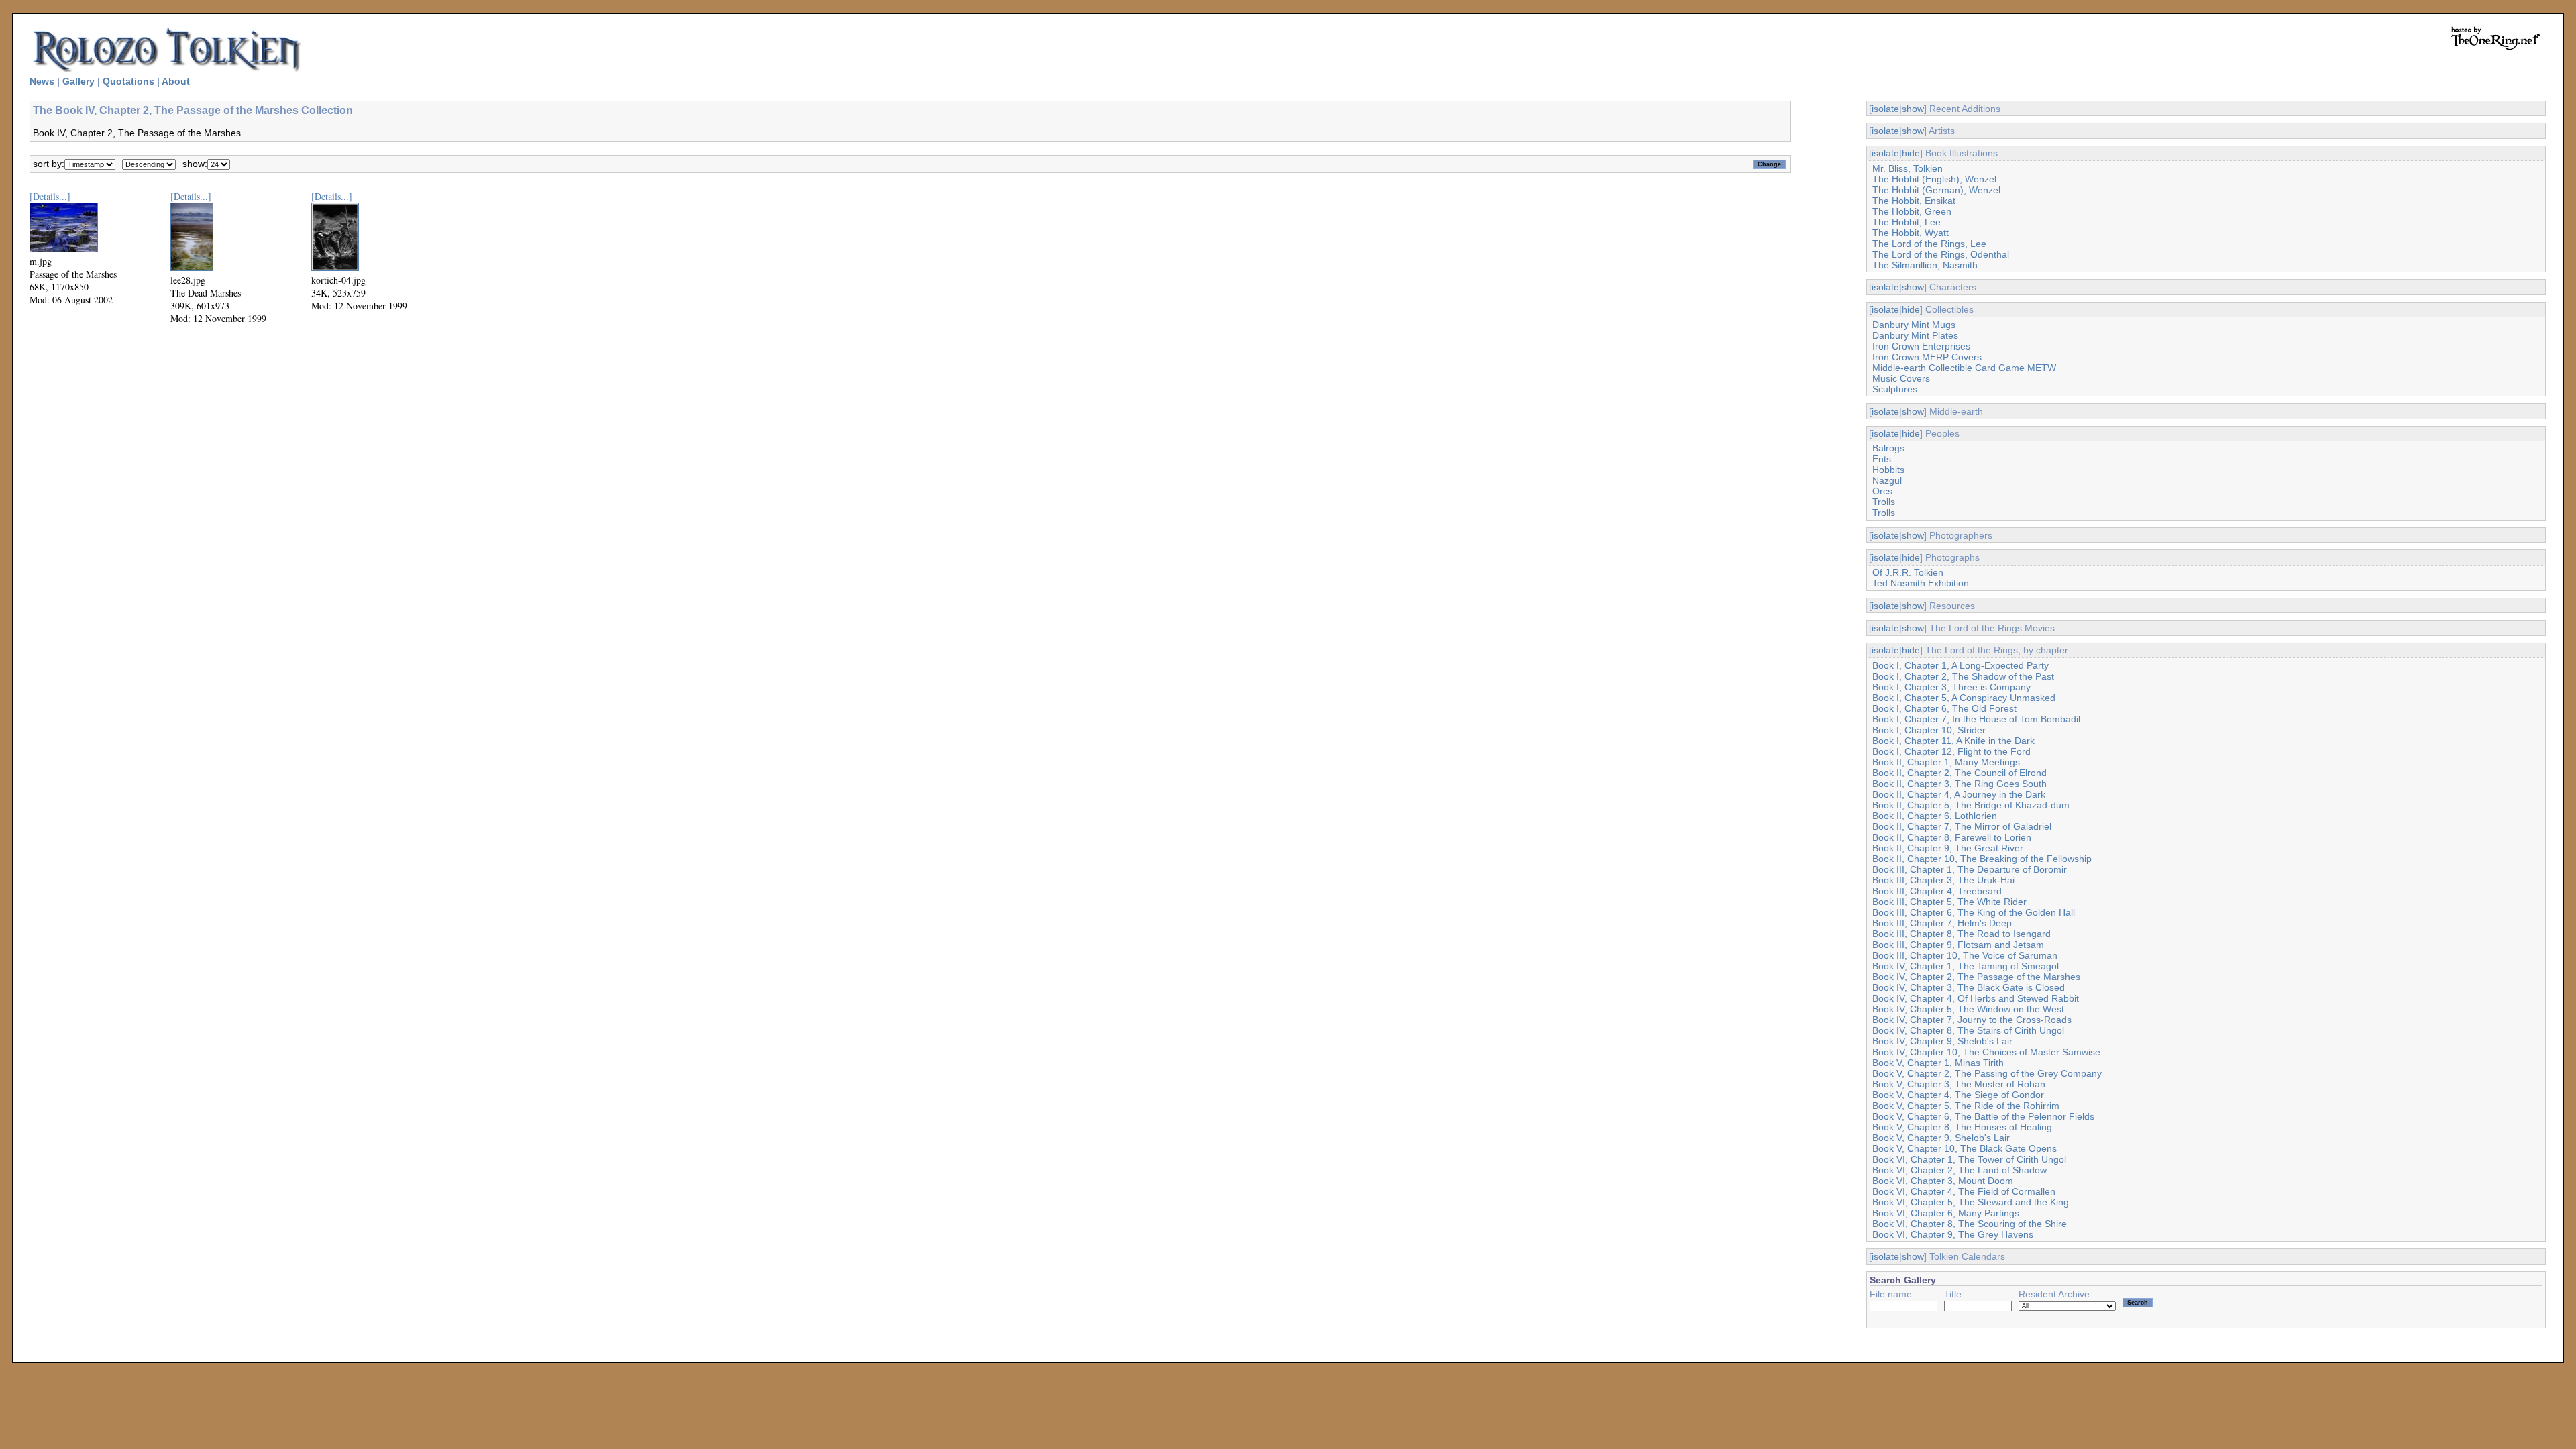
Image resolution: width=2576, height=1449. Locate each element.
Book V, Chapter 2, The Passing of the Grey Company (1987, 1073)
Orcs (1882, 491)
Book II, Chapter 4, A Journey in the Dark (1959, 794)
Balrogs (1888, 448)
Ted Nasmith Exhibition (1921, 583)
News (42, 81)
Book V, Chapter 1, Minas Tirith (1938, 1063)
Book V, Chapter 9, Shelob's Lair (1941, 1138)
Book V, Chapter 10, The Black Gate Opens (1965, 1148)
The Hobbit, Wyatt (1911, 233)
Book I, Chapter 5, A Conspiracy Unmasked (1964, 698)
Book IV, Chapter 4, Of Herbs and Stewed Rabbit (1976, 998)
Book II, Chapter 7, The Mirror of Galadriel (1962, 826)
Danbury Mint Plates (1915, 335)
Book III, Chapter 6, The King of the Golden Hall (1974, 912)
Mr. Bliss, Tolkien (1908, 168)
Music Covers (1901, 378)
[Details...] (50, 196)
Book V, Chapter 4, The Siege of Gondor (1958, 1095)
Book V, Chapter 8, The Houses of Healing (1962, 1127)
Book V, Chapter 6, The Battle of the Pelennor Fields (1983, 1116)
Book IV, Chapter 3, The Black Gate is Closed (1969, 987)
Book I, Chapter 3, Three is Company (1951, 687)
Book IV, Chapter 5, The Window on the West (1968, 1009)
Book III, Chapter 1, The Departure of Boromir (1970, 869)
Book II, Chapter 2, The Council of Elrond (1960, 773)
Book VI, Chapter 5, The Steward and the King (1971, 1202)
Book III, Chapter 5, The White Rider (1949, 902)
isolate (1885, 109)
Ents (1882, 459)
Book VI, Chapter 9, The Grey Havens (1953, 1234)
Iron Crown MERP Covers (1927, 357)
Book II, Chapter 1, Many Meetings (1946, 762)
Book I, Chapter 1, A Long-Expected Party (1961, 665)
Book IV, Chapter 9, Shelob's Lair (1942, 1041)
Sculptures (1895, 389)
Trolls (1884, 502)
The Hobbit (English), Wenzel (1934, 179)
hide (1911, 153)
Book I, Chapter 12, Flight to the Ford (1951, 751)
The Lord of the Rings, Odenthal (1941, 254)
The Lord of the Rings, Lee (1929, 244)
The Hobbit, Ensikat (1914, 201)
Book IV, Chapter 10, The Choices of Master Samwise (1986, 1052)
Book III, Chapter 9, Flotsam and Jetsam (1958, 945)
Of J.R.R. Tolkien (1908, 572)
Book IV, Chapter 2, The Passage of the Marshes (1976, 977)
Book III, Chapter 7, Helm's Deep (1942, 923)
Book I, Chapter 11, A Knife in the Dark (1953, 741)
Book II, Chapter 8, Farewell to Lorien (1952, 837)
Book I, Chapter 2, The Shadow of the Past (1963, 676)
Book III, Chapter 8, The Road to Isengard (1962, 934)
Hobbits (1888, 470)
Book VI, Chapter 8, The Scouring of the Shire (1970, 1224)
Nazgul (1887, 480)
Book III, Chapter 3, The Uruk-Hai (1943, 880)
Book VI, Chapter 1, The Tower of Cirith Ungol (1969, 1159)
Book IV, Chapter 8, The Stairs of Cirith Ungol (1968, 1030)
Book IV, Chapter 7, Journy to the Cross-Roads (1972, 1020)
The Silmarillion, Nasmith (1925, 265)
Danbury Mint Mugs (1914, 325)
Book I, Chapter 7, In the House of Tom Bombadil (1976, 719)
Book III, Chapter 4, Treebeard (1937, 891)
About (176, 81)
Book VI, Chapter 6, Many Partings (1946, 1213)
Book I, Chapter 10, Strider (1929, 730)
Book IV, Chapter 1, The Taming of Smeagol (1966, 966)
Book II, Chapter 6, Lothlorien (1935, 816)
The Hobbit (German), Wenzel (1936, 190)
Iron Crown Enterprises (1921, 346)
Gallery (78, 81)
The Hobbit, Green (1912, 211)
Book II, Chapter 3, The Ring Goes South (1960, 784)
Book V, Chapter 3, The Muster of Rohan (1959, 1084)
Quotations (128, 81)
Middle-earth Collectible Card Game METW (1964, 368)
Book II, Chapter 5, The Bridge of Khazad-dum (1971, 805)
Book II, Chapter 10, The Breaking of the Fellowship (1982, 859)
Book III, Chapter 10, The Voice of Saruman (1965, 955)
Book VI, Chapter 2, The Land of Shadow (1960, 1170)
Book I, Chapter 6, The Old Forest (1944, 708)
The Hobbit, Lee (1907, 222)
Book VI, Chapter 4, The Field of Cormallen (1964, 1191)
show (1913, 109)
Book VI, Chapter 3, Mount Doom (1943, 1181)
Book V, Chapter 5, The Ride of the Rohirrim (1966, 1106)
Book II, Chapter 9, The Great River (1948, 848)
